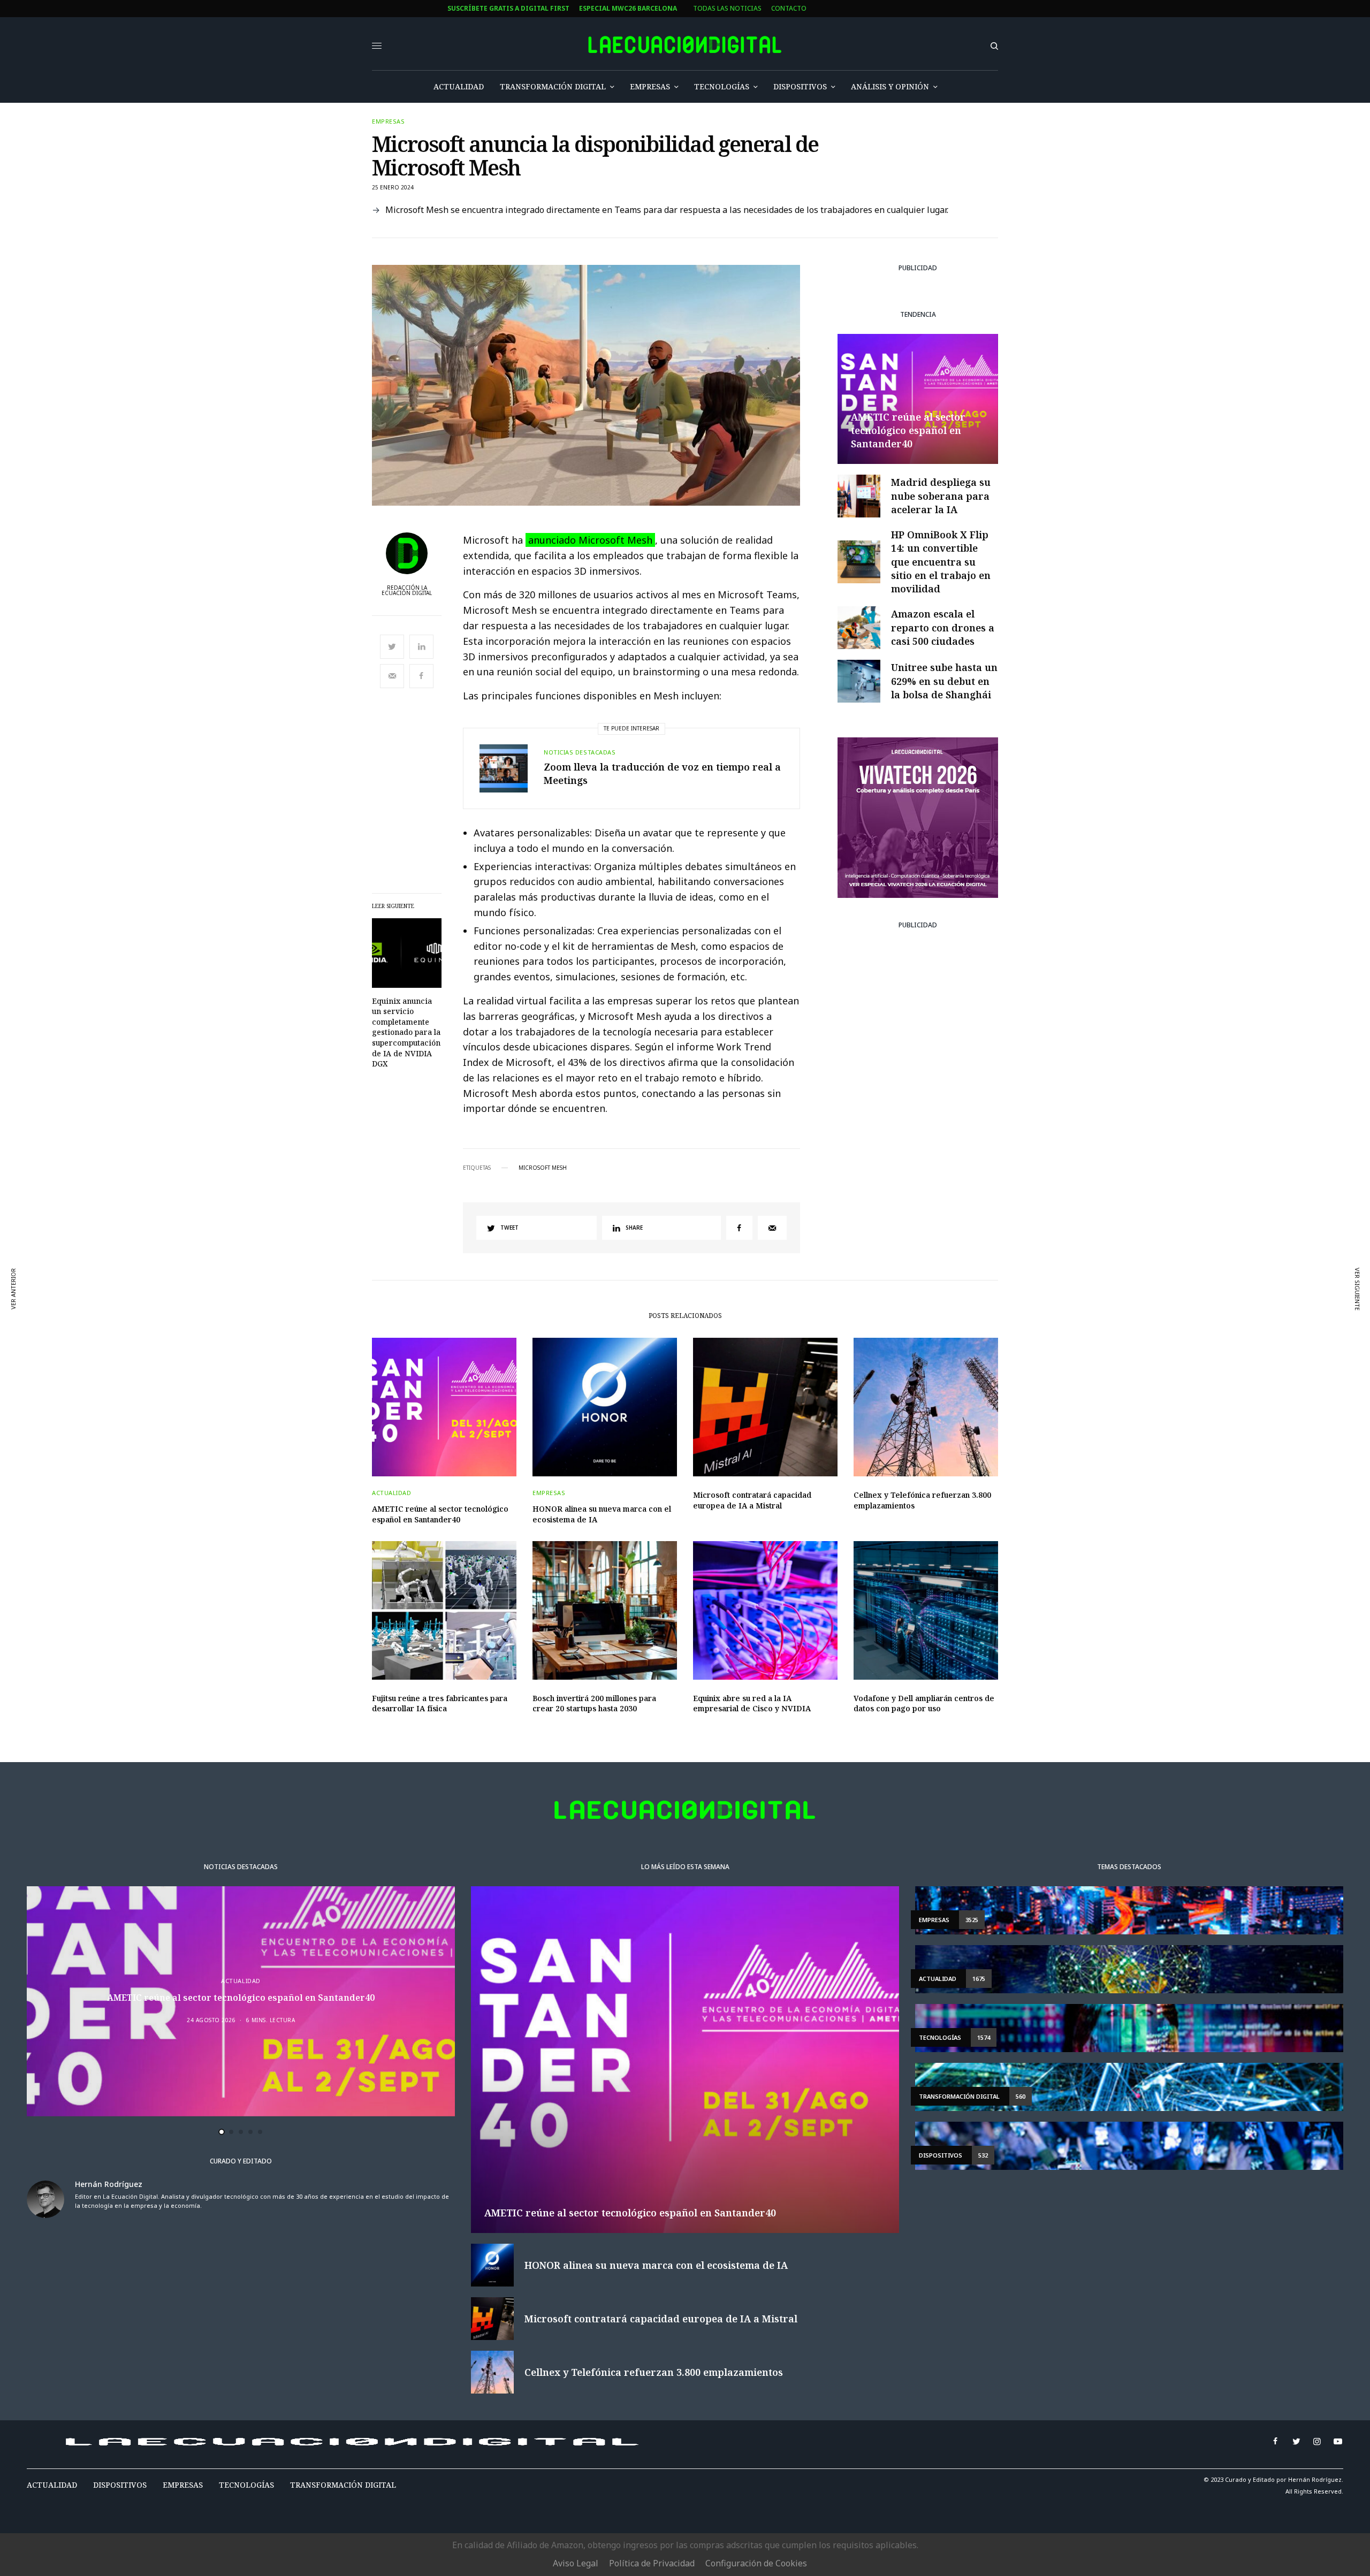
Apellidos (455, 1320)
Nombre (451, 1280)
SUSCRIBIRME (475, 1393)
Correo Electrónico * (476, 1239)
